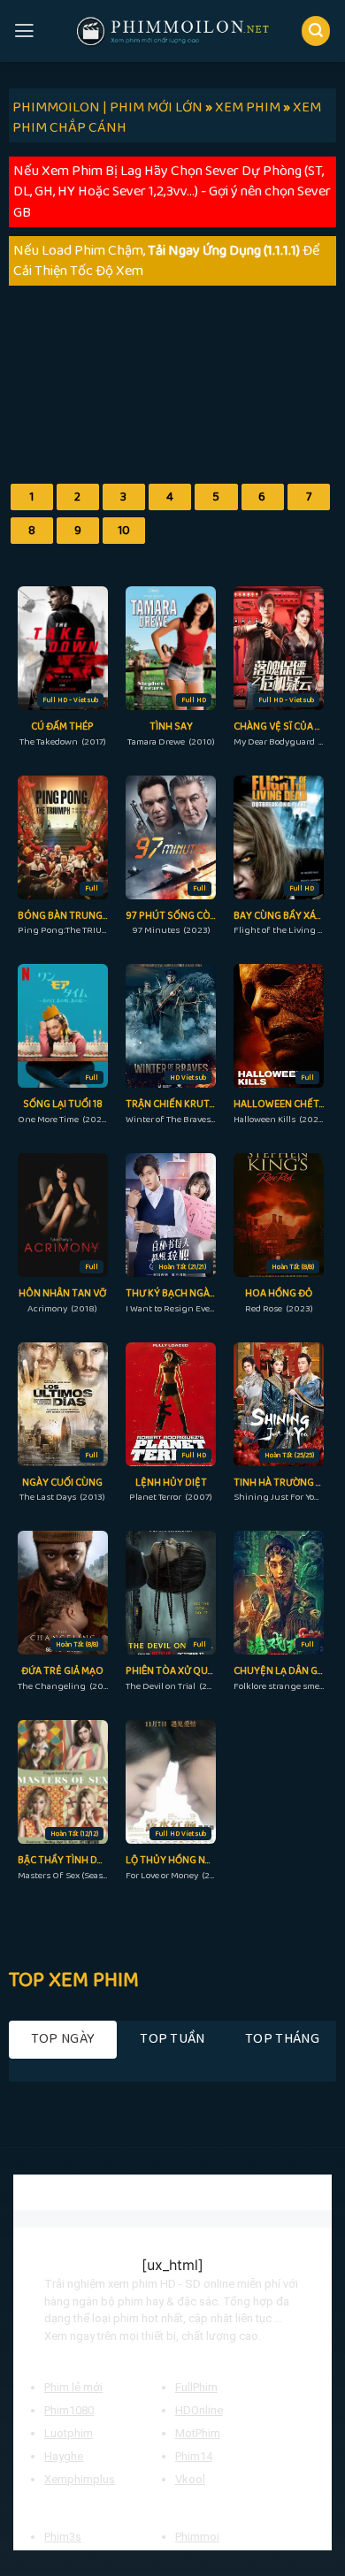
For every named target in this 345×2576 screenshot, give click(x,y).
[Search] (316, 31)
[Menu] (24, 31)
